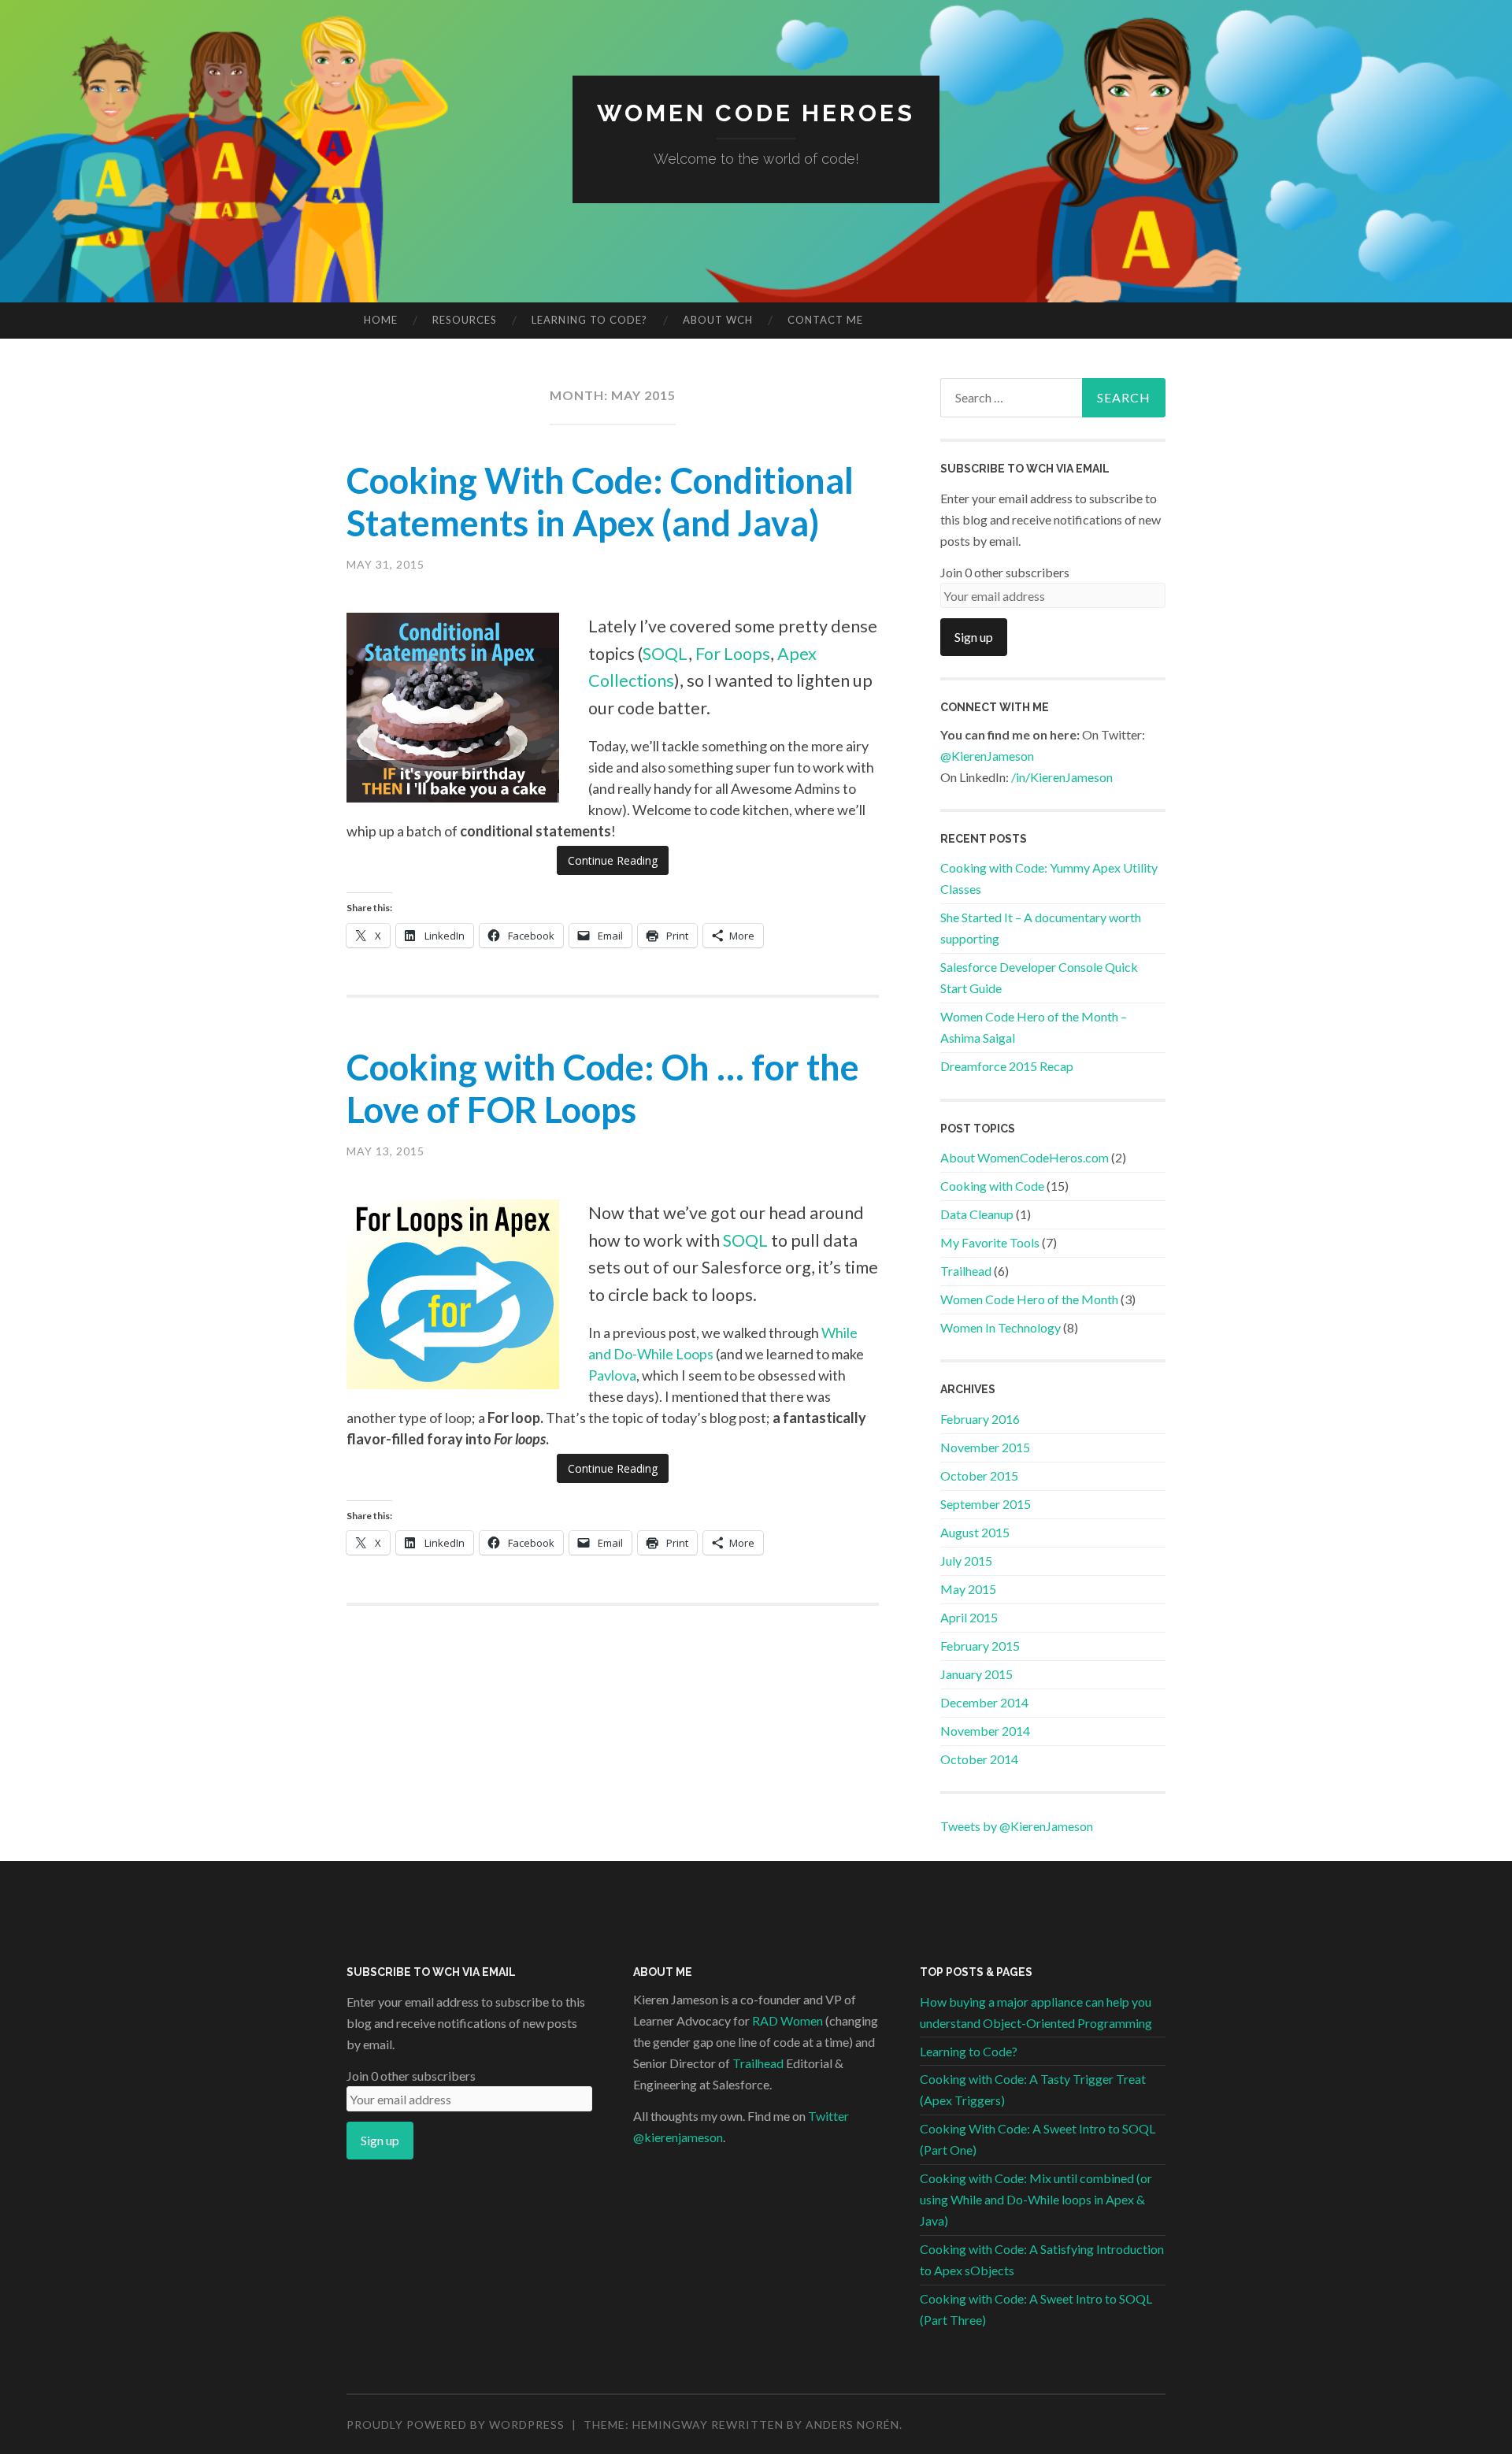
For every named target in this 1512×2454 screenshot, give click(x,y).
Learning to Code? (589, 320)
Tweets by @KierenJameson (1017, 1826)
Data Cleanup (977, 1214)
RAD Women (787, 2020)
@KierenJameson (987, 756)
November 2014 (985, 1731)
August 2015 (975, 1532)
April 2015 (969, 1617)
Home (381, 320)
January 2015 (976, 1674)
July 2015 (966, 1561)
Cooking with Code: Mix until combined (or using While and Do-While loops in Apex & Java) (1036, 2199)
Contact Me (825, 320)
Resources (465, 320)
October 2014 (979, 1759)
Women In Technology (1001, 1327)
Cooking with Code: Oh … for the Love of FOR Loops (603, 1088)
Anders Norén (852, 2424)
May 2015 (968, 1589)
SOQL (665, 654)
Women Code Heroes (756, 113)
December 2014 (984, 1702)
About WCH (718, 320)
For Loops (733, 654)
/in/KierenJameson (1062, 777)
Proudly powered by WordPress (456, 2424)
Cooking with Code (992, 1186)
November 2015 (985, 1447)
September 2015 (986, 1504)
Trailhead (966, 1271)
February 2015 (980, 1646)
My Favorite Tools (990, 1242)
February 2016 (980, 1419)
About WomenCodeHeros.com (1025, 1157)
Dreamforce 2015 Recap (1007, 1066)
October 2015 (979, 1475)
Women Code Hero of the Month (1029, 1299)
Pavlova (612, 1375)
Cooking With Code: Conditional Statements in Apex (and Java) (600, 502)
